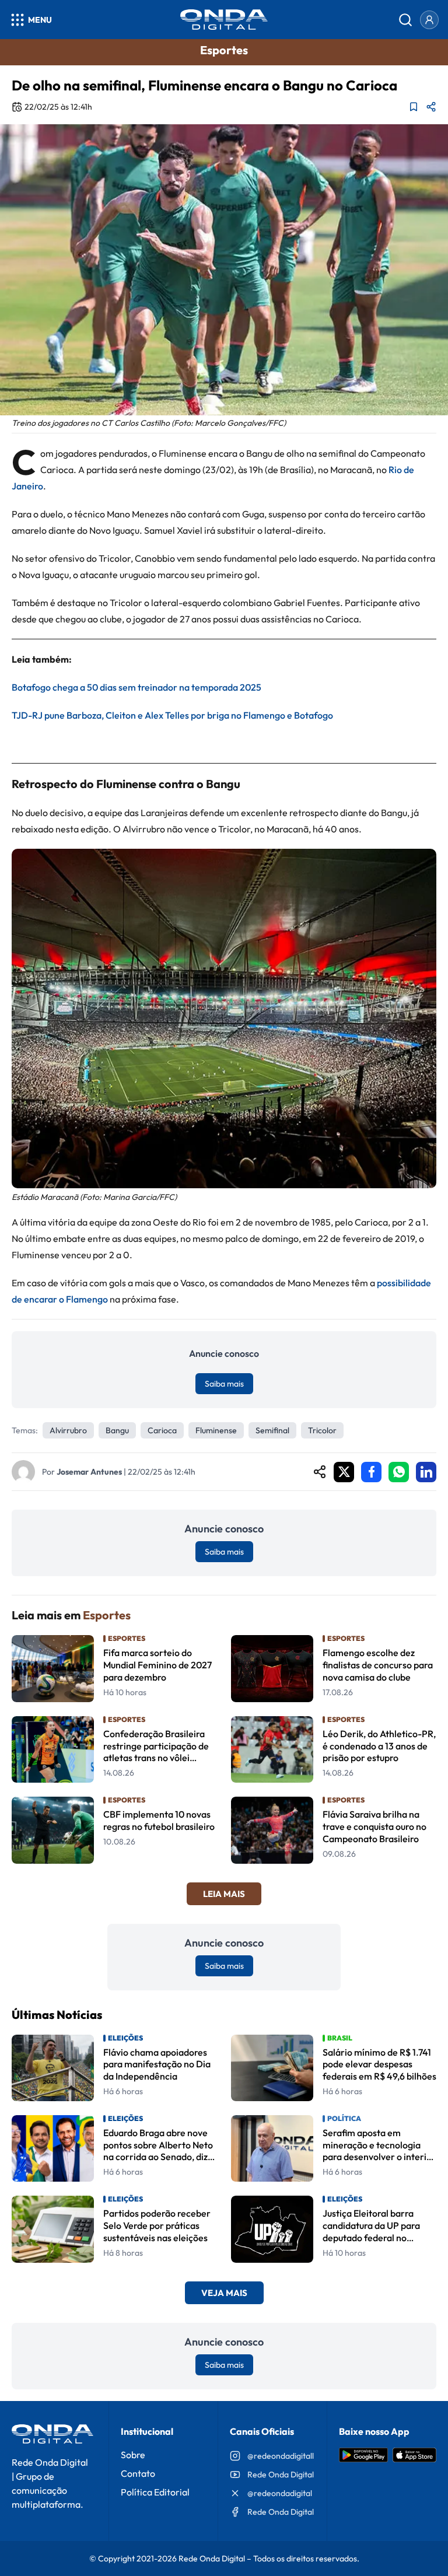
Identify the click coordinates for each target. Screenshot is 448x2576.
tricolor (322, 1430)
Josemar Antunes (89, 1472)
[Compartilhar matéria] (431, 107)
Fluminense (216, 1430)
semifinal (272, 1430)
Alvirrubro (68, 1430)
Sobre (133, 2455)
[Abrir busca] (405, 20)
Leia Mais (224, 1894)
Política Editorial (155, 2492)
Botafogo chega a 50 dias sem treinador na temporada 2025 (136, 687)
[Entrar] (429, 20)
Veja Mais (224, 2293)
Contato (138, 2473)
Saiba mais (224, 1384)
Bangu (117, 1430)
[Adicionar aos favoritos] (414, 107)
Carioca (162, 1430)
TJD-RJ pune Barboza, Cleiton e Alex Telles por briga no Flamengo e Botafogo (172, 715)
